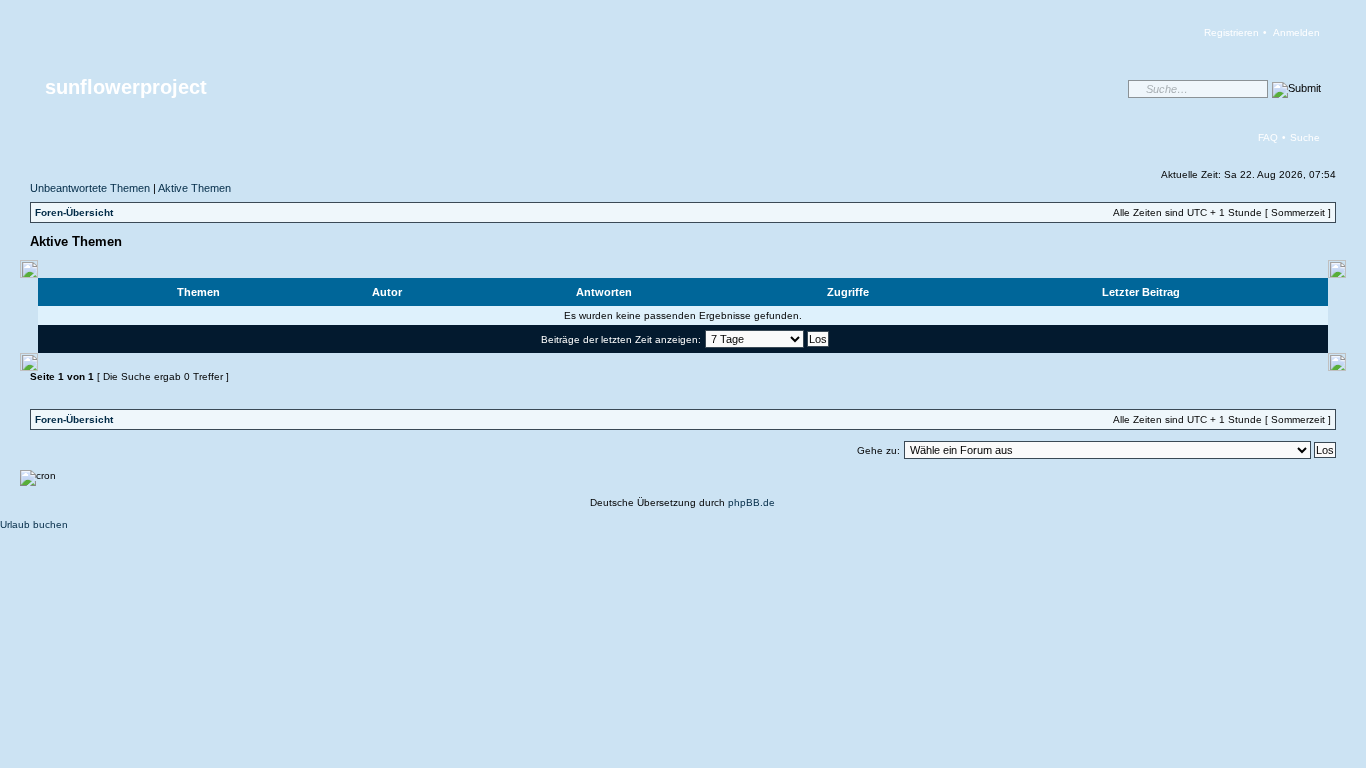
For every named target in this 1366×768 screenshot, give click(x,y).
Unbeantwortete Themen (90, 188)
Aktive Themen (194, 188)
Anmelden (1296, 32)
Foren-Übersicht (74, 212)
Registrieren (1231, 32)
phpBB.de (751, 502)
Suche (1305, 137)
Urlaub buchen (34, 524)
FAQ (1268, 137)
